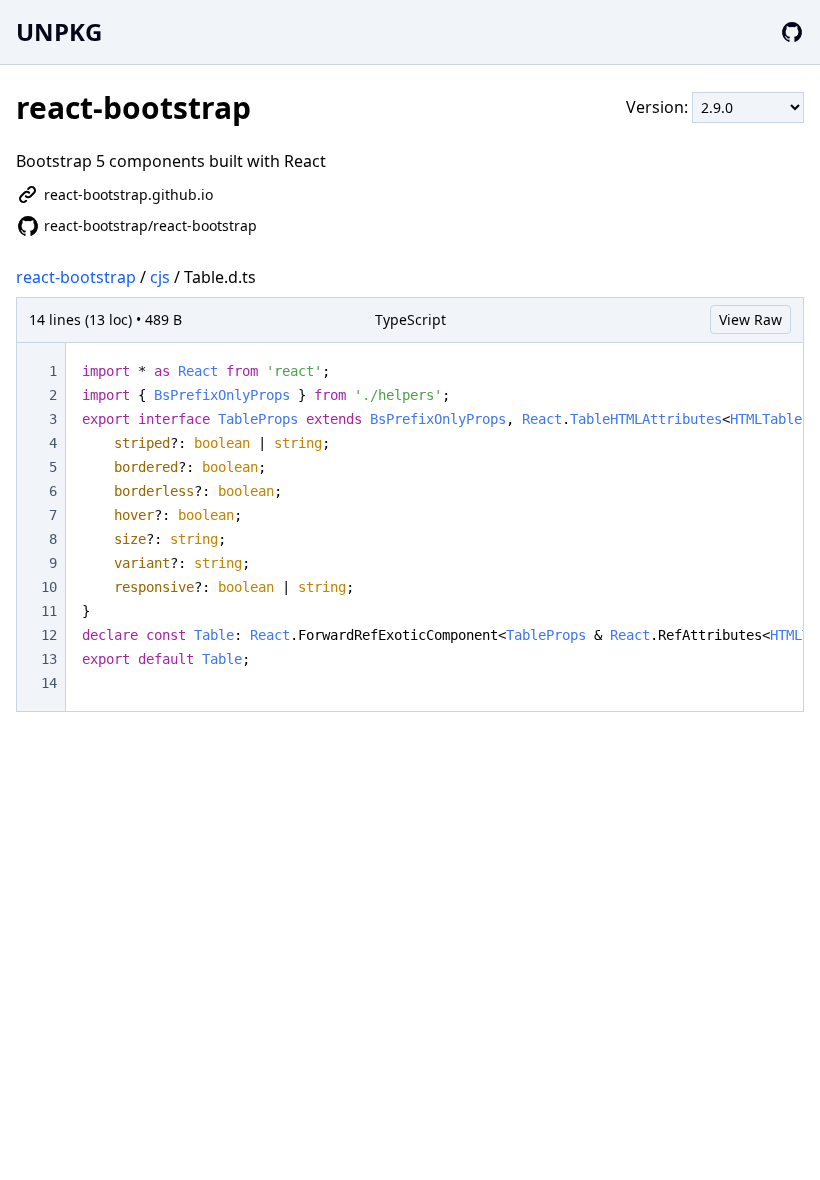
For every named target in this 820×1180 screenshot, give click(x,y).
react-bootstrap (76, 277)
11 (49, 611)
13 (49, 659)
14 (49, 683)
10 (49, 587)
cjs (160, 277)
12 (49, 635)
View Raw (750, 319)
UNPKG (59, 31)
